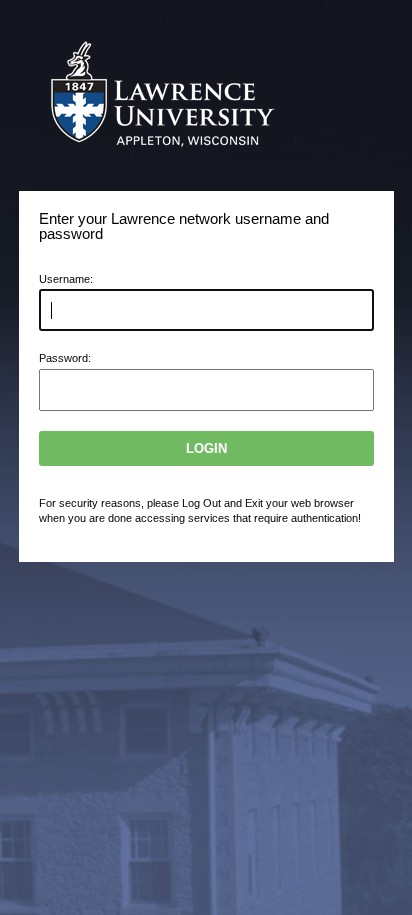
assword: (65, 358)
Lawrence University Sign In (173, 95)
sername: (66, 279)
